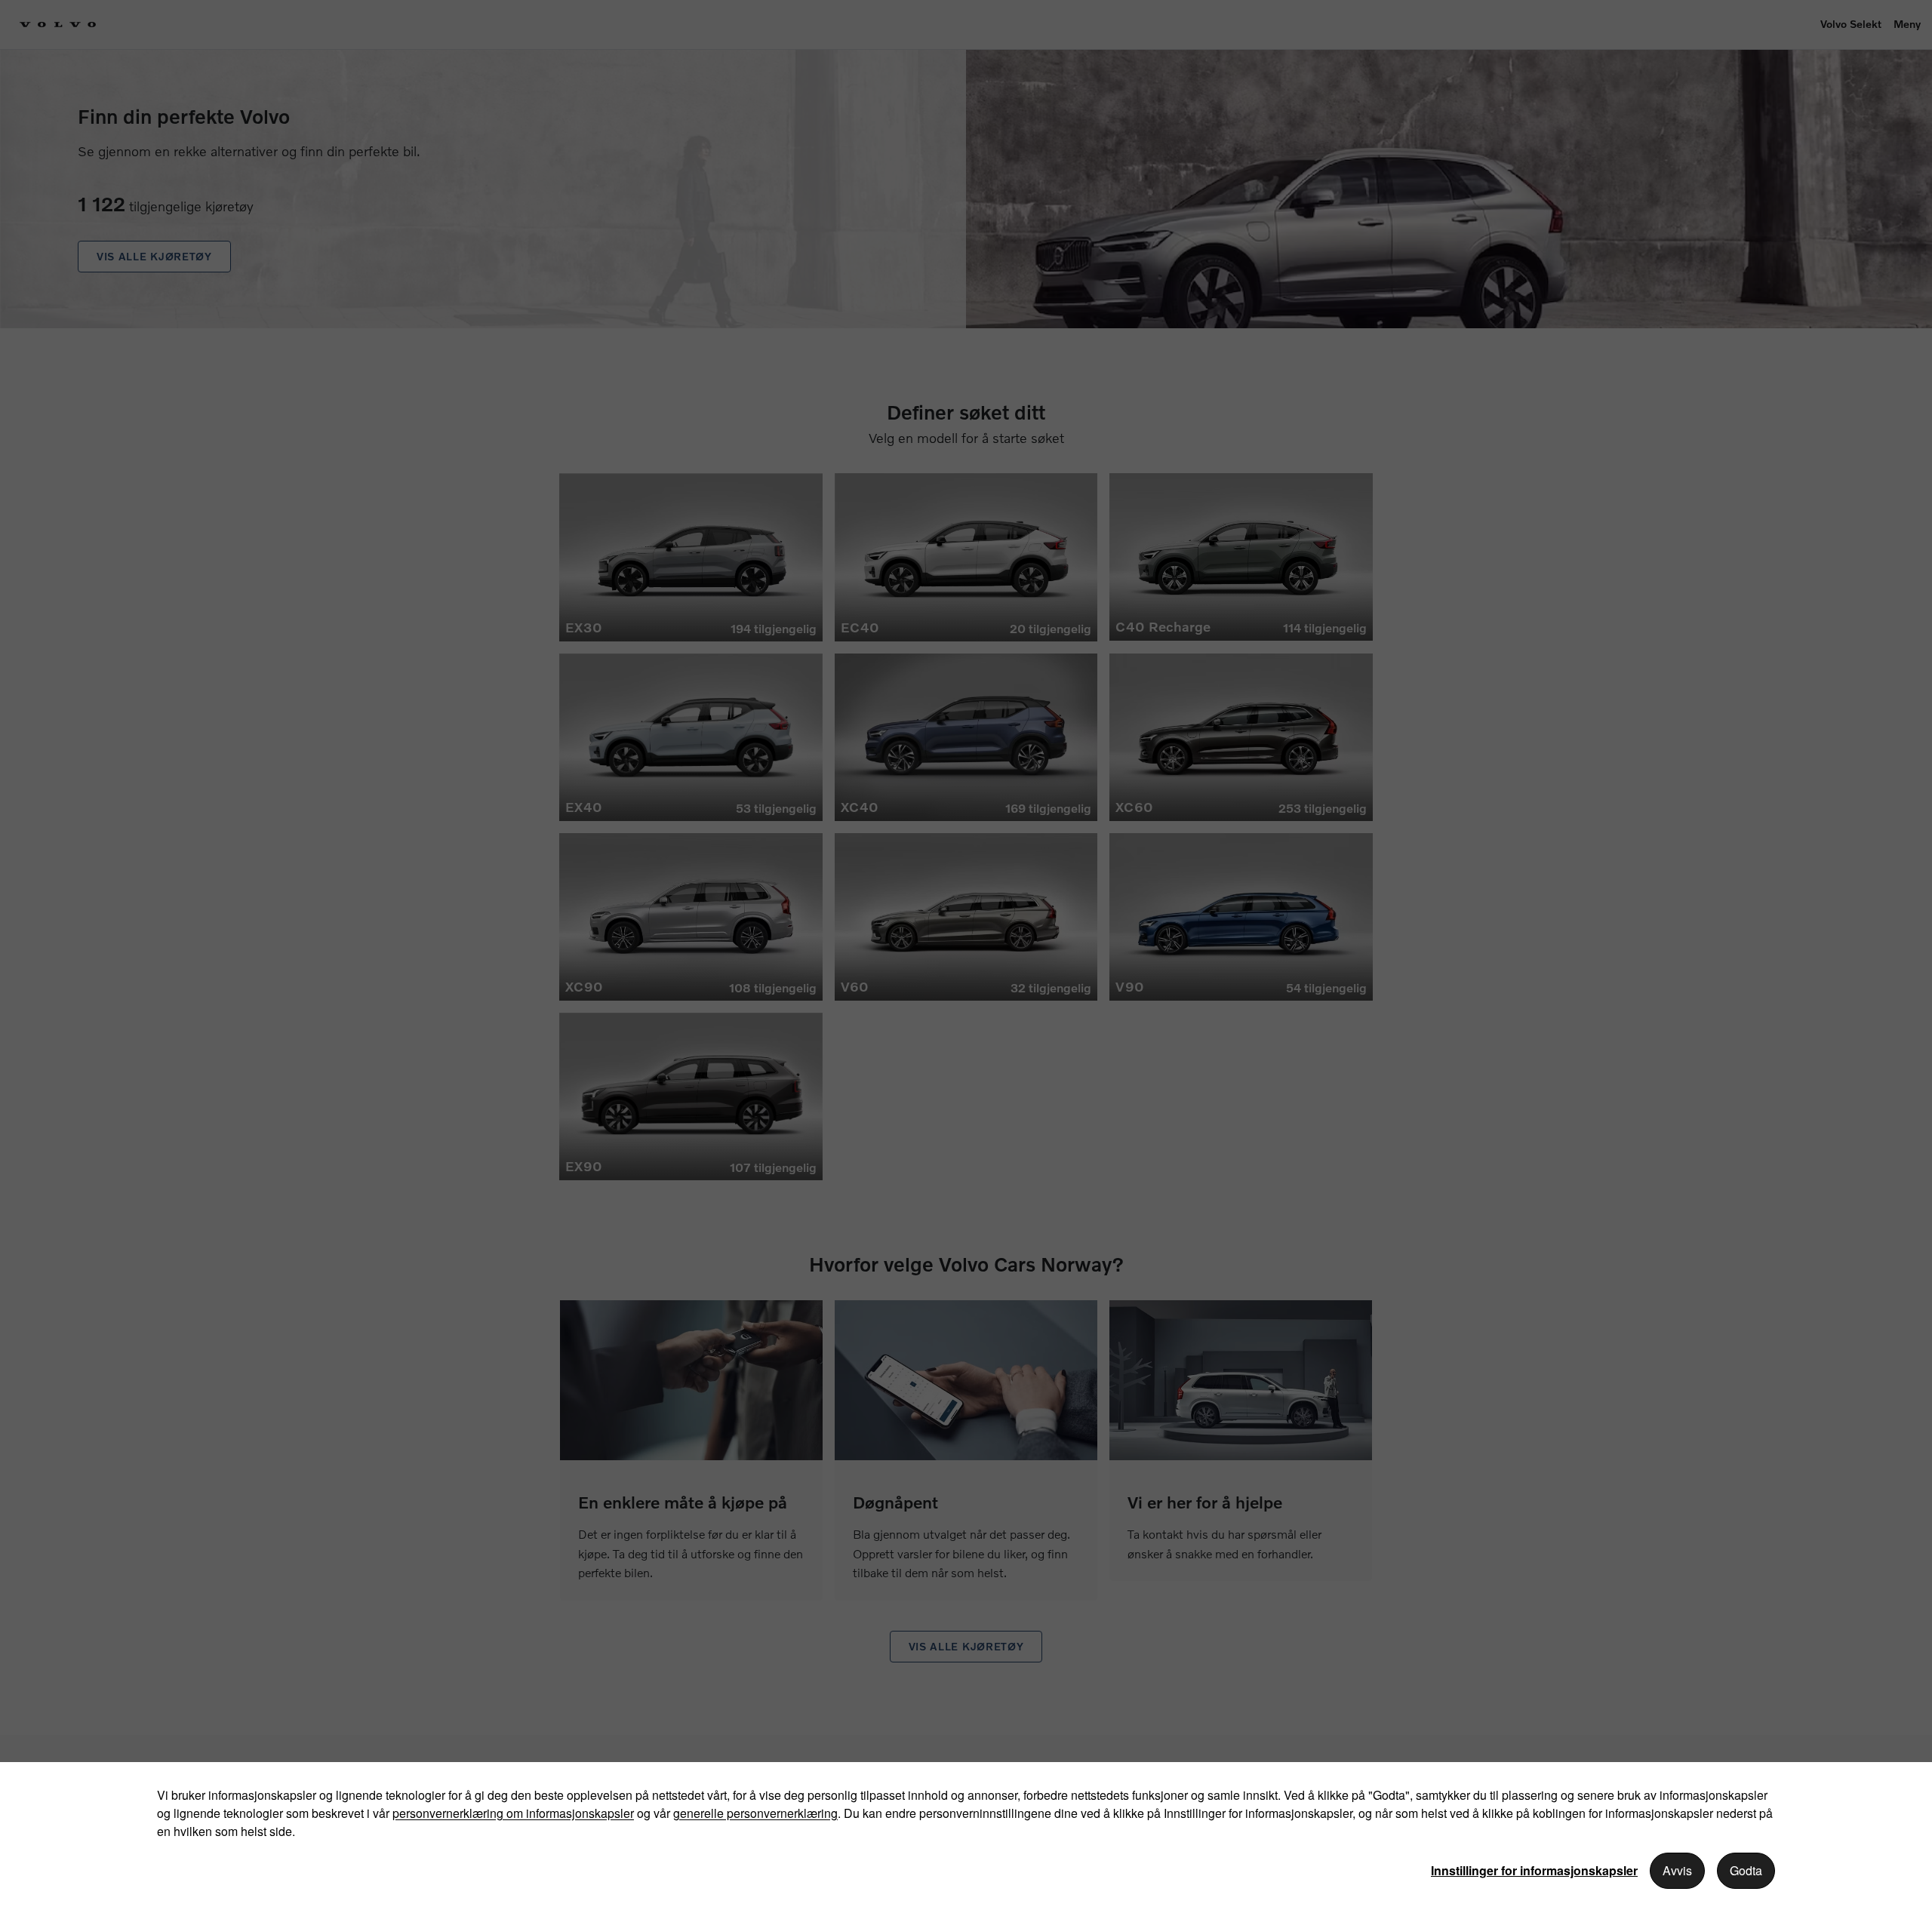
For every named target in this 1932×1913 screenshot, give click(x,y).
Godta (1746, 1870)
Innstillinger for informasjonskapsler (1534, 1870)
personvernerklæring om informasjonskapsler (513, 1813)
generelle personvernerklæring (755, 1813)
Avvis (1677, 1870)
